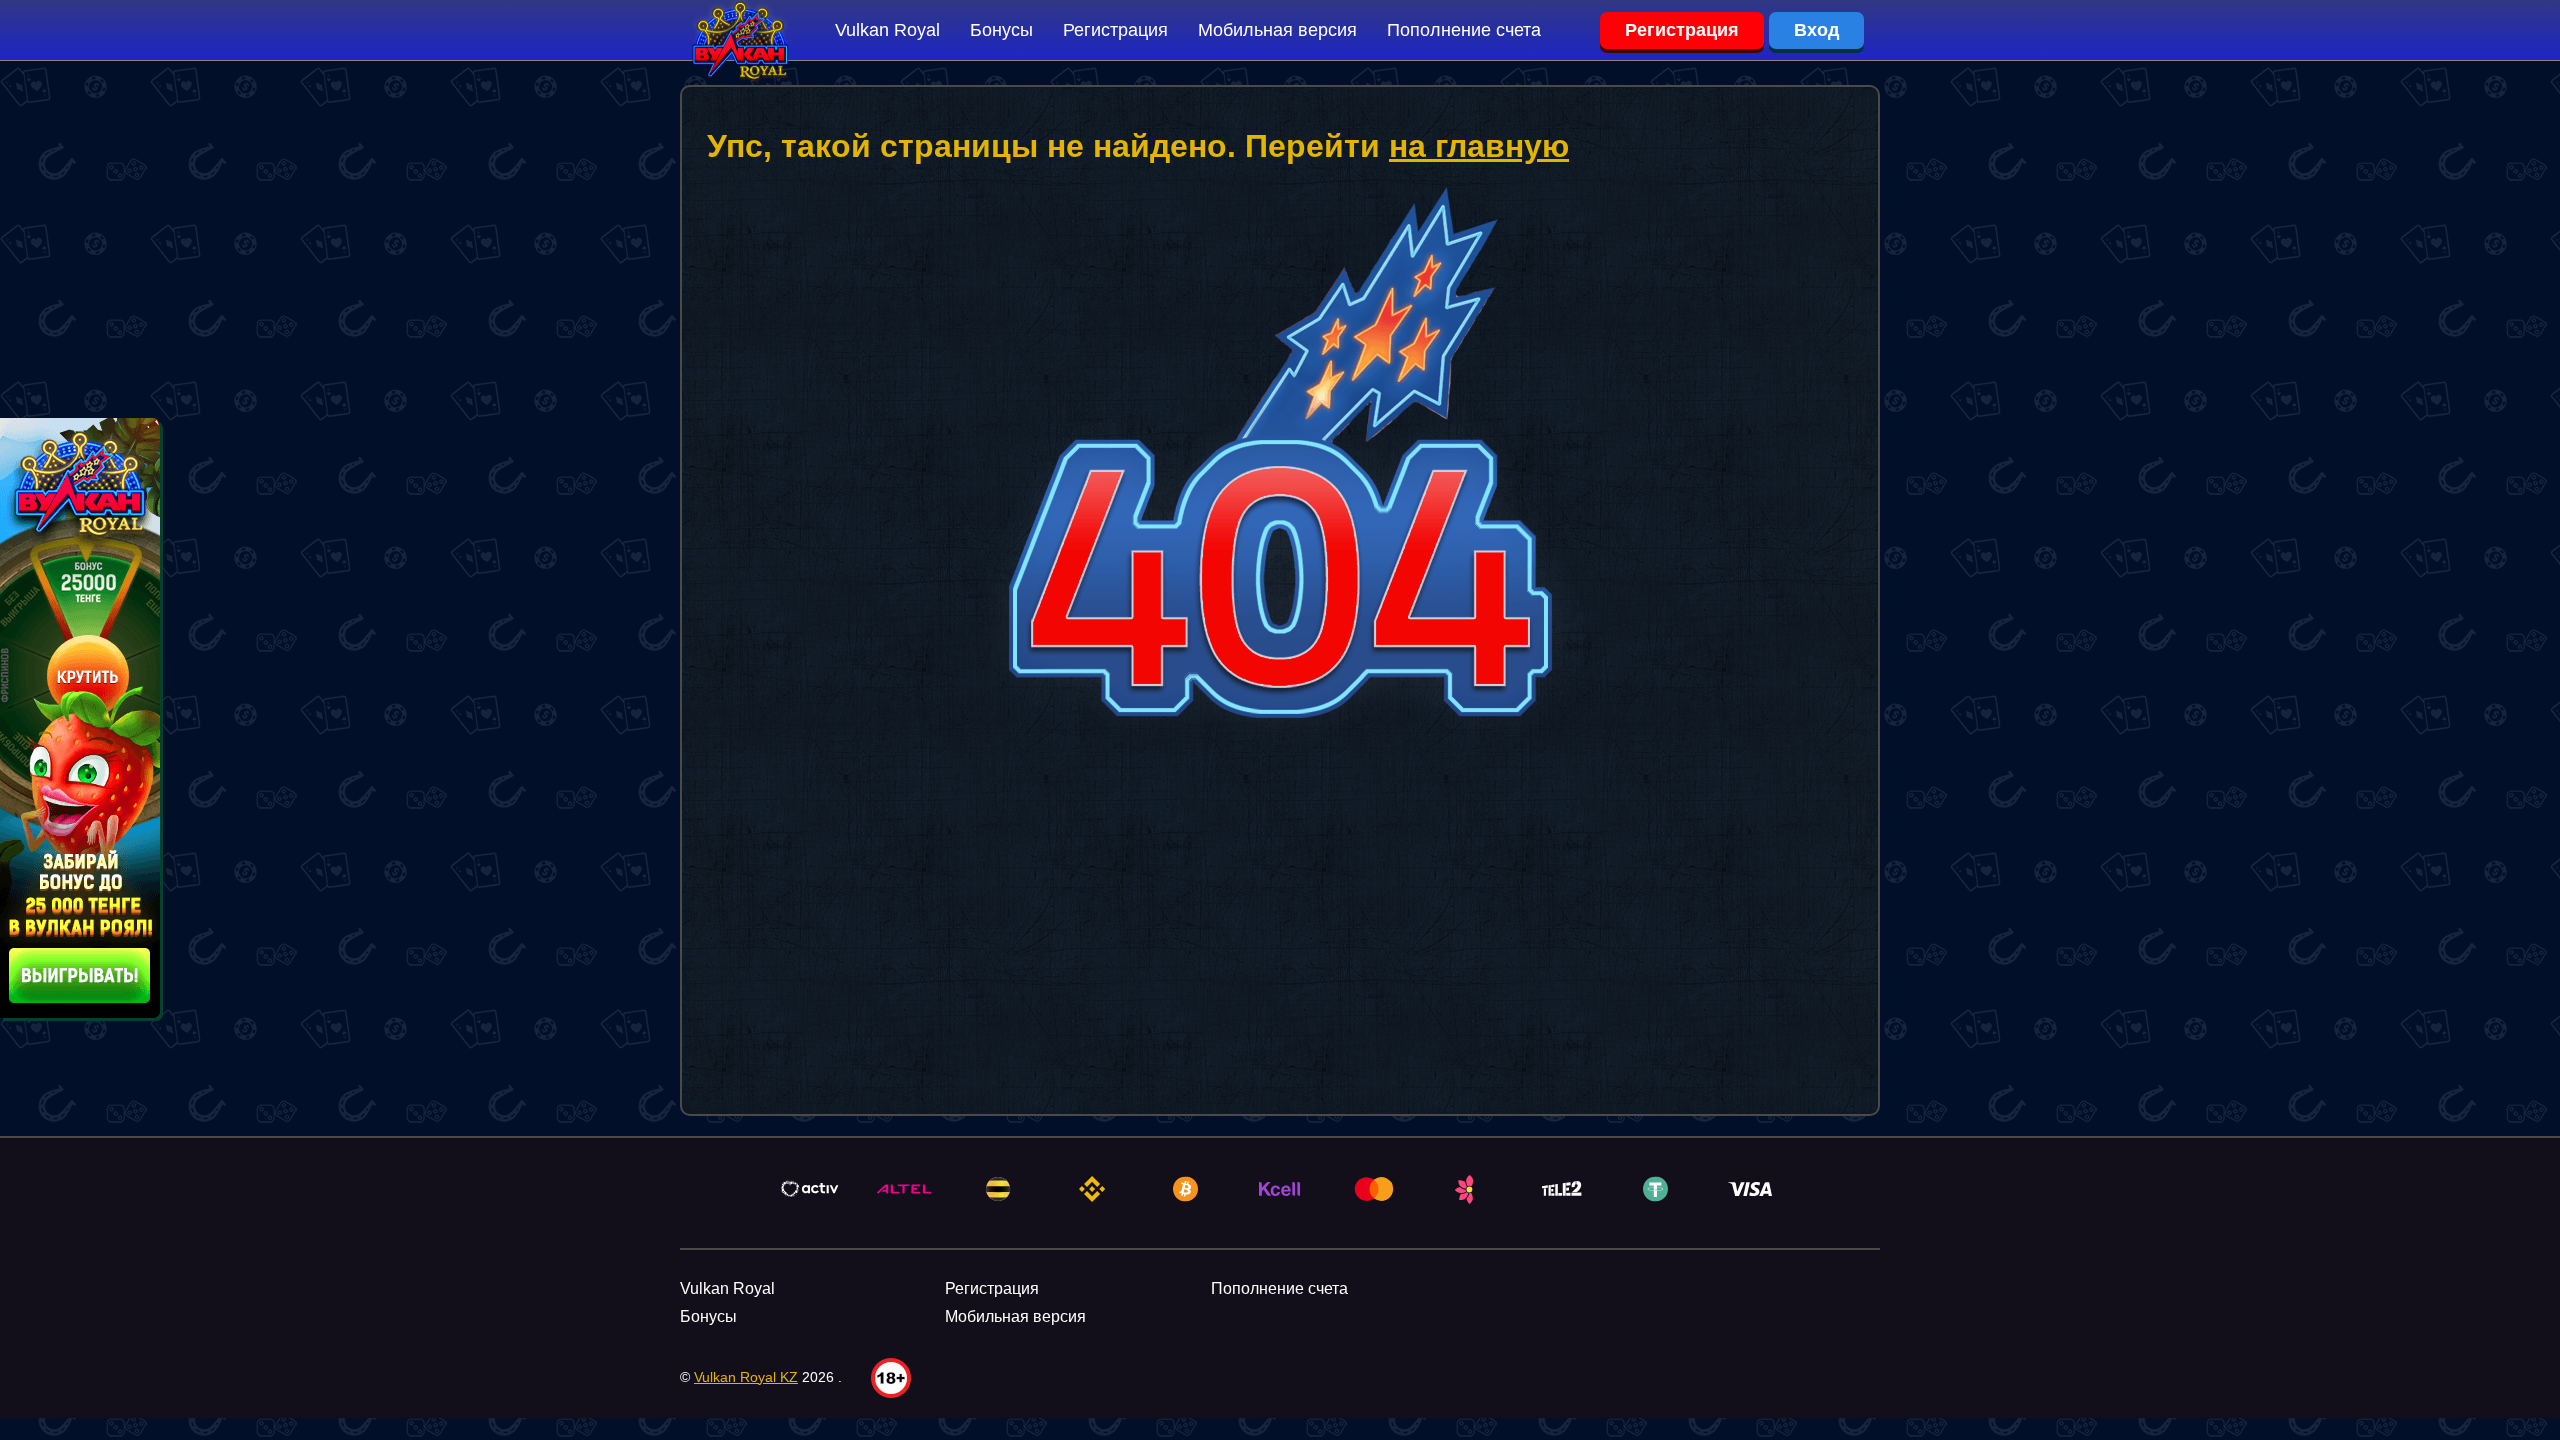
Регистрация (1115, 30)
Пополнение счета (1464, 30)
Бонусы (1001, 30)
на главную (1479, 146)
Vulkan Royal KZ (746, 1377)
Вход (1816, 30)
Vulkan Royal (887, 30)
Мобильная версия (1277, 30)
